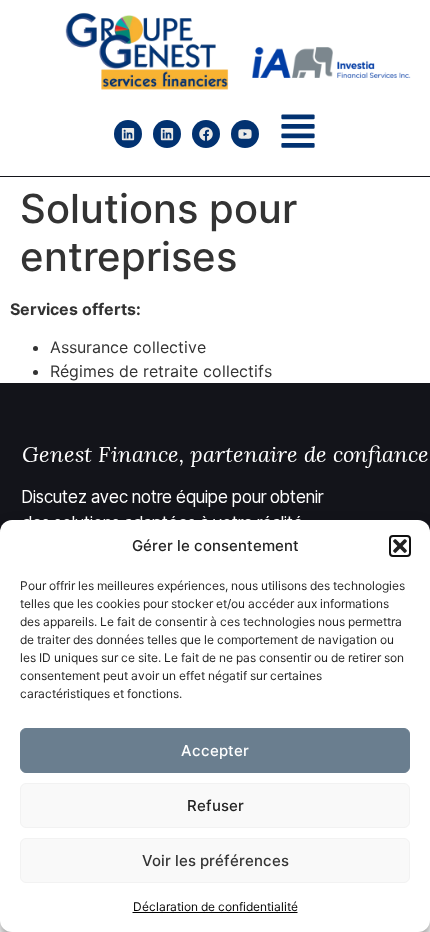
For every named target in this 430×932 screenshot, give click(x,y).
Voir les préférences (215, 860)
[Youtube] (245, 134)
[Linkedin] (128, 134)
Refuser (215, 805)
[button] (400, 546)
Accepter (215, 750)
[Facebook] (206, 134)
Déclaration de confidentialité (215, 906)
